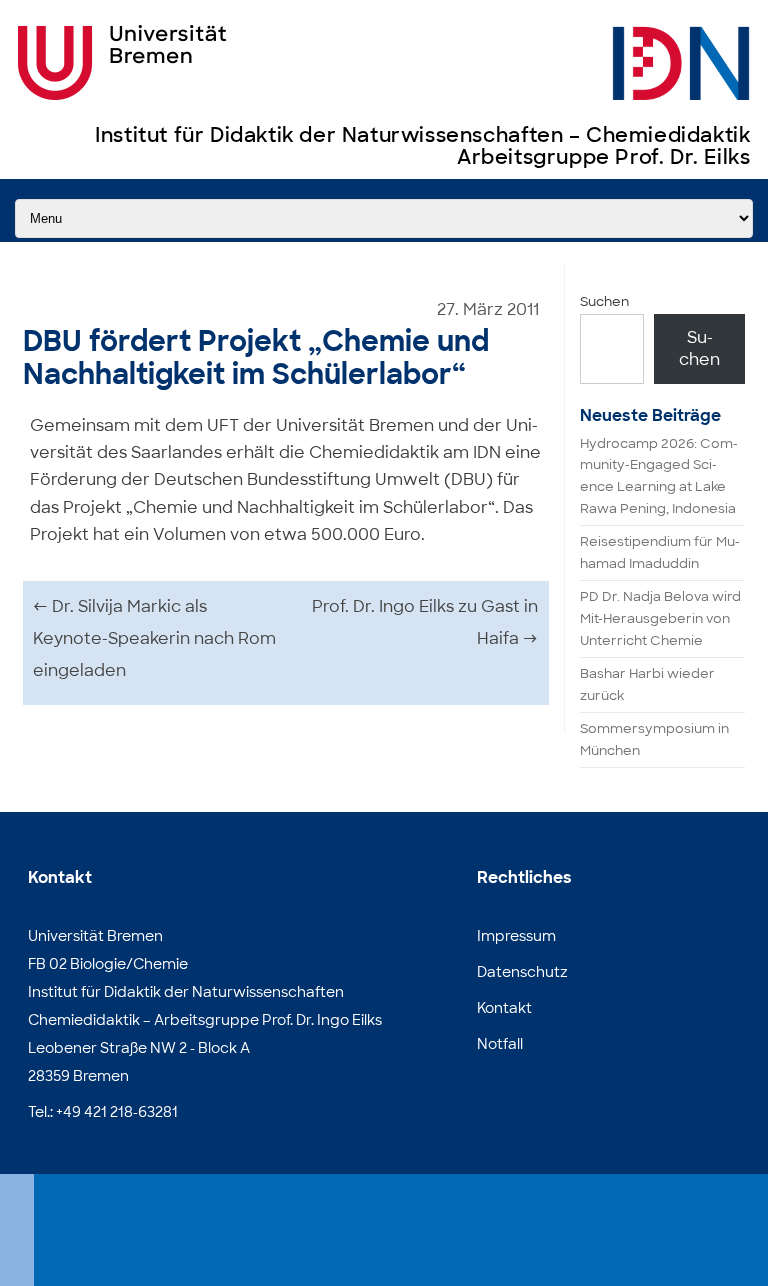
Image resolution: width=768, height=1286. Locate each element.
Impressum (516, 936)
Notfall (500, 1044)
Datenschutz (522, 972)
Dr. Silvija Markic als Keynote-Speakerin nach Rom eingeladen (154, 638)
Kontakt (504, 1008)
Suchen (604, 301)
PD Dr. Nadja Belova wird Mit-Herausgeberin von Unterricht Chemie (660, 618)
